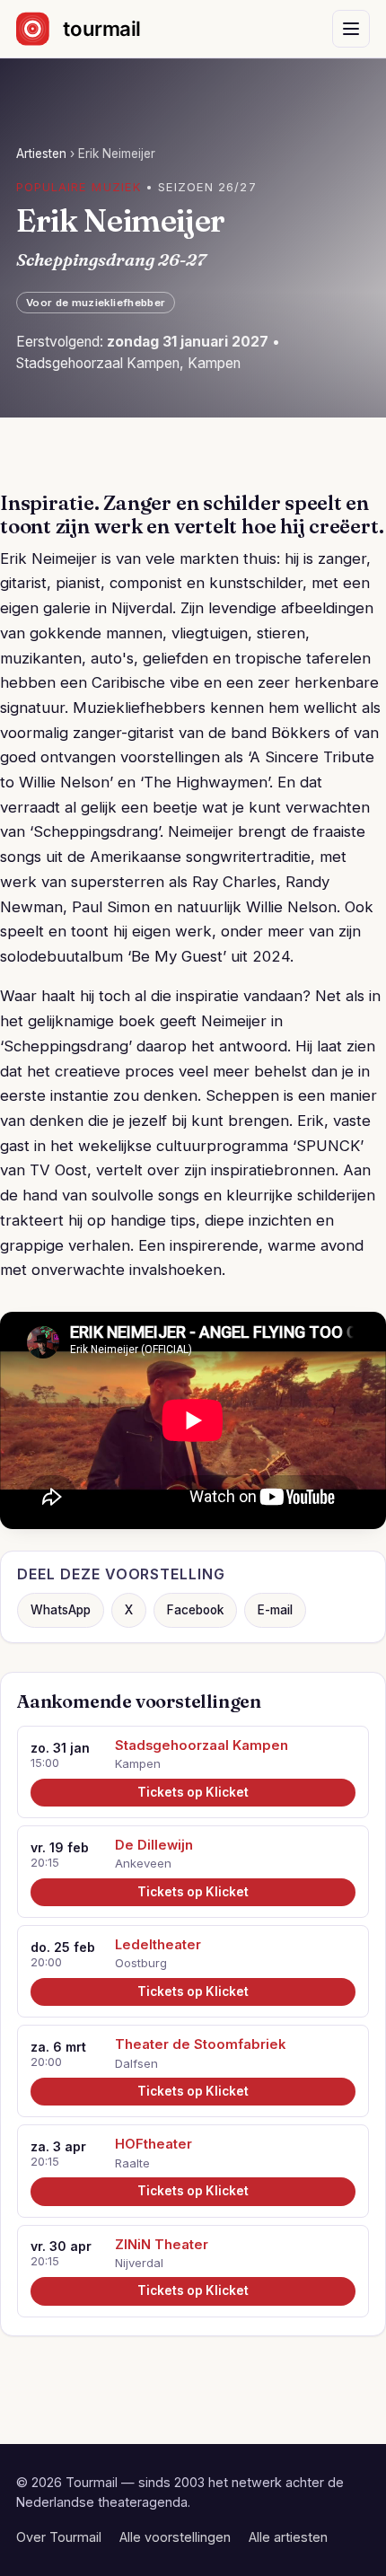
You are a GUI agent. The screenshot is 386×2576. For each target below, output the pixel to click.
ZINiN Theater (162, 2245)
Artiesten (41, 154)
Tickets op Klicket (193, 1792)
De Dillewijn (154, 1845)
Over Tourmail (59, 2537)
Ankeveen (143, 1863)
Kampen (138, 1763)
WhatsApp (61, 1610)
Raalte (132, 2163)
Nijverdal (139, 2263)
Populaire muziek (79, 187)
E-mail (275, 1610)
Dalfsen (136, 2063)
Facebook (195, 1610)
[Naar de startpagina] (94, 29)
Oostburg (141, 1963)
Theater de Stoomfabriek (200, 2044)
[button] (351, 29)
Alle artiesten (288, 2537)
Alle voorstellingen (175, 2537)
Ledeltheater (158, 1945)
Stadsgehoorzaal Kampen (202, 1745)
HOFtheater (154, 2144)
